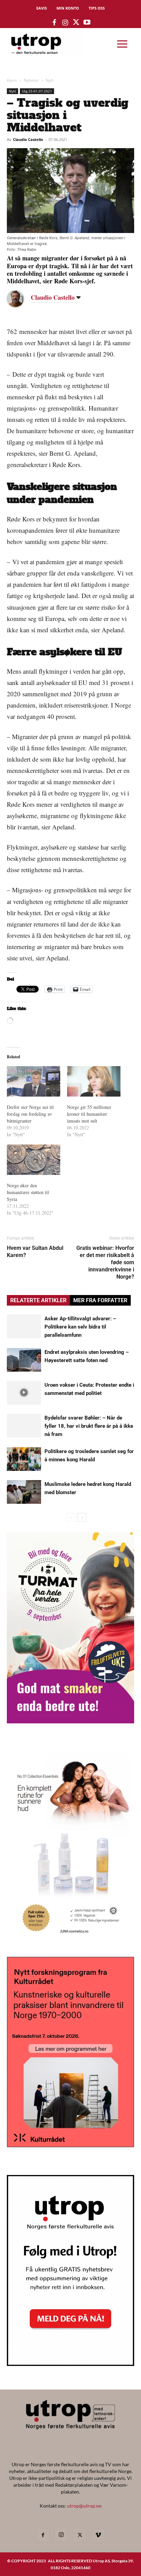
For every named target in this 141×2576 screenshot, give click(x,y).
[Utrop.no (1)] (70, 1940)
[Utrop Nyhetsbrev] (70, 2364)
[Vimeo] (98, 2535)
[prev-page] (71, 1517)
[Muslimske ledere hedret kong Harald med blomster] (24, 1492)
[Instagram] (61, 2535)
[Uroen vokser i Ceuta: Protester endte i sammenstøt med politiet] (24, 1393)
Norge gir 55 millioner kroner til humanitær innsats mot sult (89, 1114)
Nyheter (31, 80)
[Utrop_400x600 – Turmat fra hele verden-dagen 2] (70, 1721)
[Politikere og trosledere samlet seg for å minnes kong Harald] (24, 1459)
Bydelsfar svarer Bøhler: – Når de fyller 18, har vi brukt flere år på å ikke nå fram (89, 1426)
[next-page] (82, 1517)
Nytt (49, 80)
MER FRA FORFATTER (100, 1300)
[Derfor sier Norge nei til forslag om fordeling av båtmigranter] (34, 1081)
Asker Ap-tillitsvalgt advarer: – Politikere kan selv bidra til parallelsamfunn (80, 1327)
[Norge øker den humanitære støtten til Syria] (34, 1160)
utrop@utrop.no (84, 2506)
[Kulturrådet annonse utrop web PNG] (70, 2145)
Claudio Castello (28, 139)
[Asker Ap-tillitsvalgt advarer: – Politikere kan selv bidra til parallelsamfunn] (24, 1326)
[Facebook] (43, 2535)
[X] (80, 2535)
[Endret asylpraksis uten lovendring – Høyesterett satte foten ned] (24, 1360)
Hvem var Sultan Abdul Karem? (35, 1252)
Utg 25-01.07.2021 (37, 91)
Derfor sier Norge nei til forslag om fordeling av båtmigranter (30, 1114)
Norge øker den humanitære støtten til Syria (28, 1192)
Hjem (12, 80)
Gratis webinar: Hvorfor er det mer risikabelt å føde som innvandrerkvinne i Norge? (105, 1262)
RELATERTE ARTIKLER (38, 1300)
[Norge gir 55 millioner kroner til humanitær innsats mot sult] (94, 1081)
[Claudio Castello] (21, 299)
